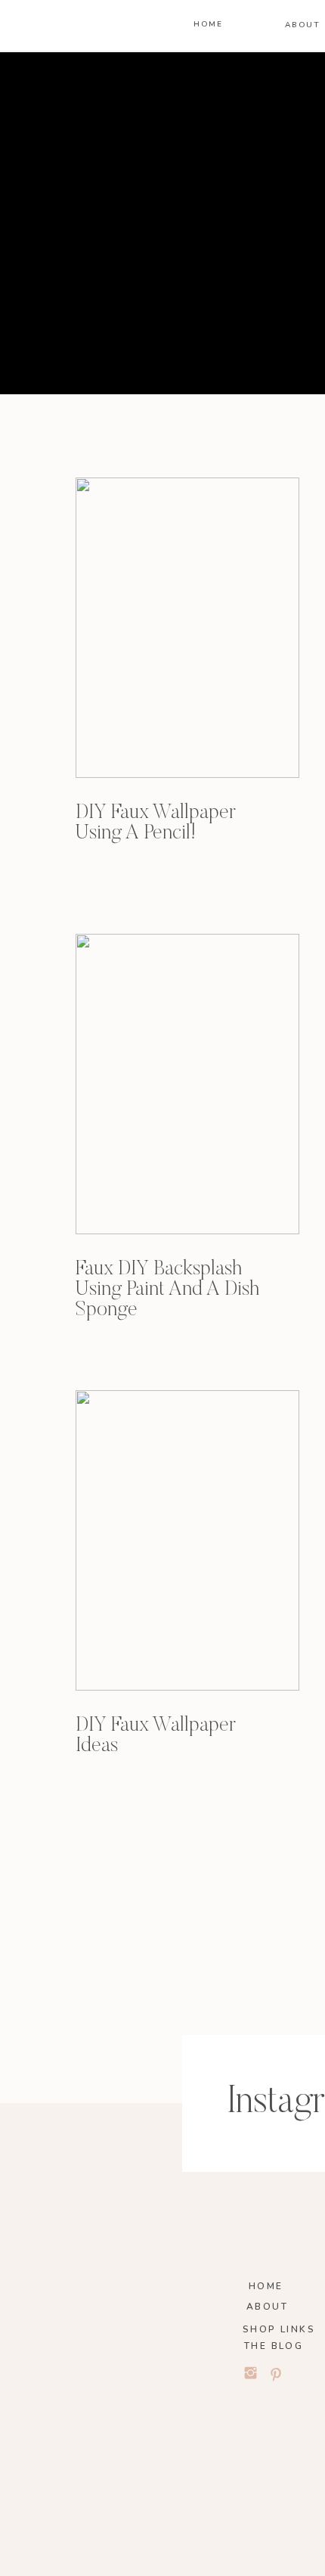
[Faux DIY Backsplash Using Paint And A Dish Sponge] (187, 1084)
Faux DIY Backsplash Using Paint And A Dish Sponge (167, 1290)
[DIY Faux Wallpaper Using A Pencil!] (187, 628)
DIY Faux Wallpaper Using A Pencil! (156, 823)
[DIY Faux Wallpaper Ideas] (187, 1540)
